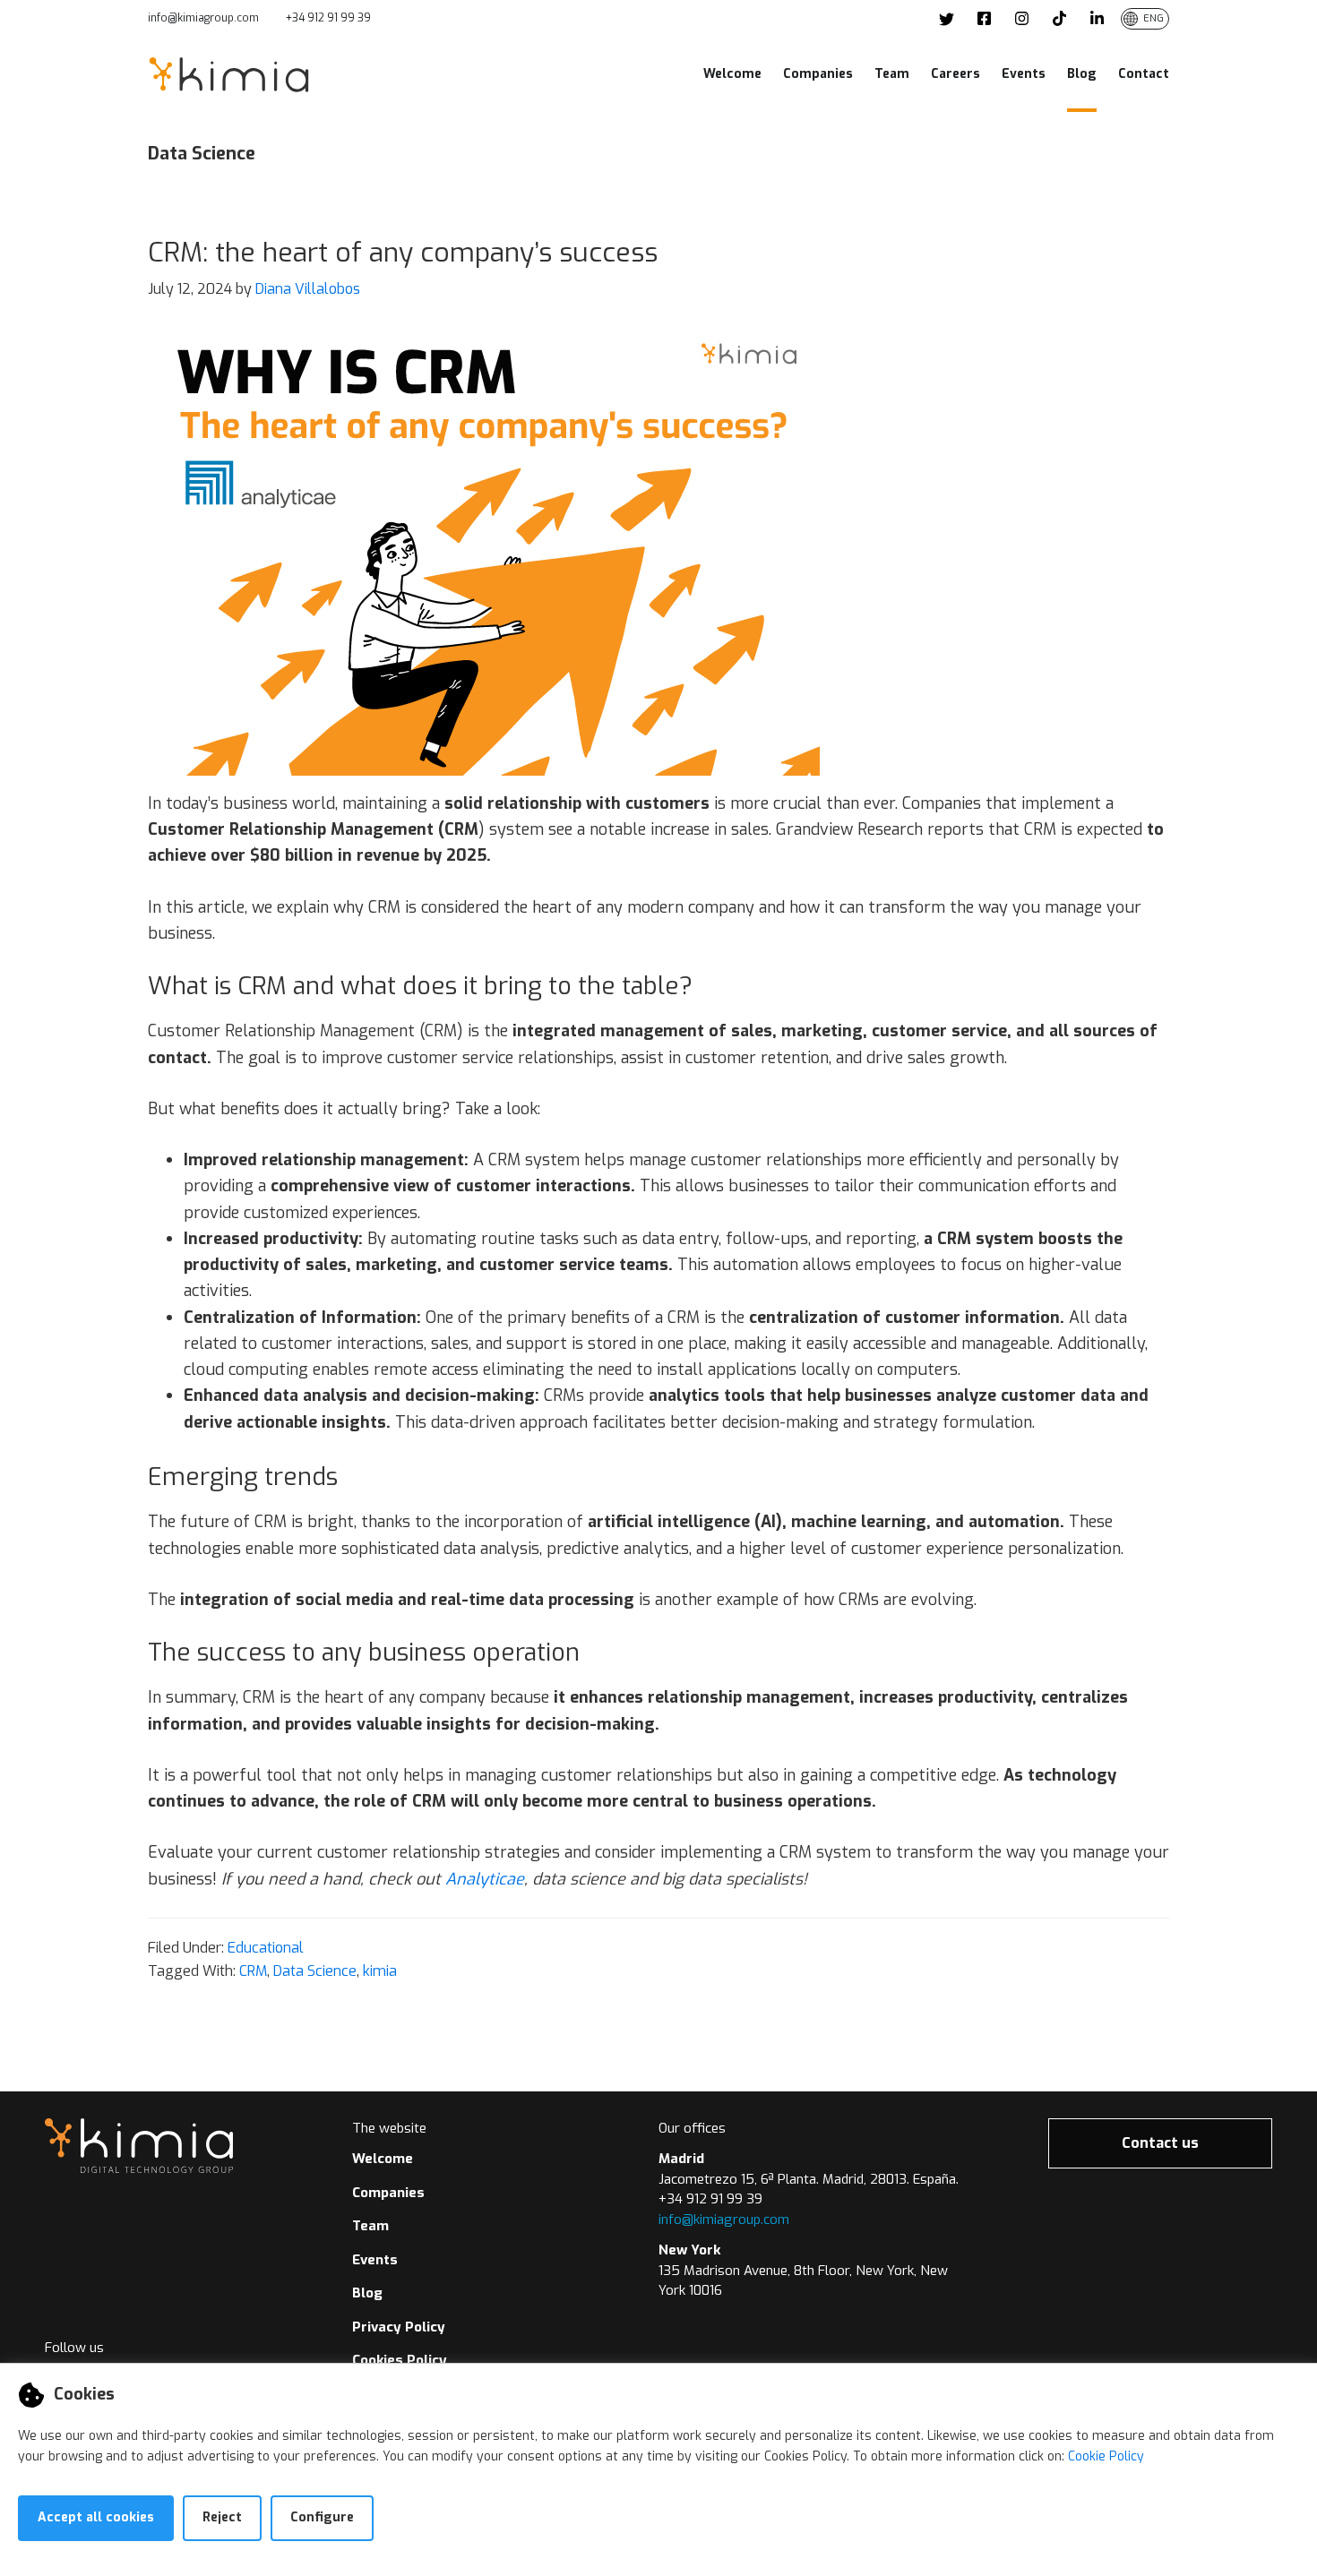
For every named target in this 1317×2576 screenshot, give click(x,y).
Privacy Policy (399, 2327)
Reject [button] (222, 2517)
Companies (818, 74)
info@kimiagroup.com (203, 18)
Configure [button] (322, 2517)
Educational (266, 1948)
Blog (1082, 74)
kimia (380, 1971)
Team (892, 74)
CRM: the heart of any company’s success (403, 253)
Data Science (315, 1971)
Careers (955, 74)
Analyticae (485, 1879)
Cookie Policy (1106, 2456)
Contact (1144, 74)
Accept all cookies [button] (96, 2517)
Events (1024, 74)
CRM (253, 1971)
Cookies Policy (400, 2360)
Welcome (732, 74)
